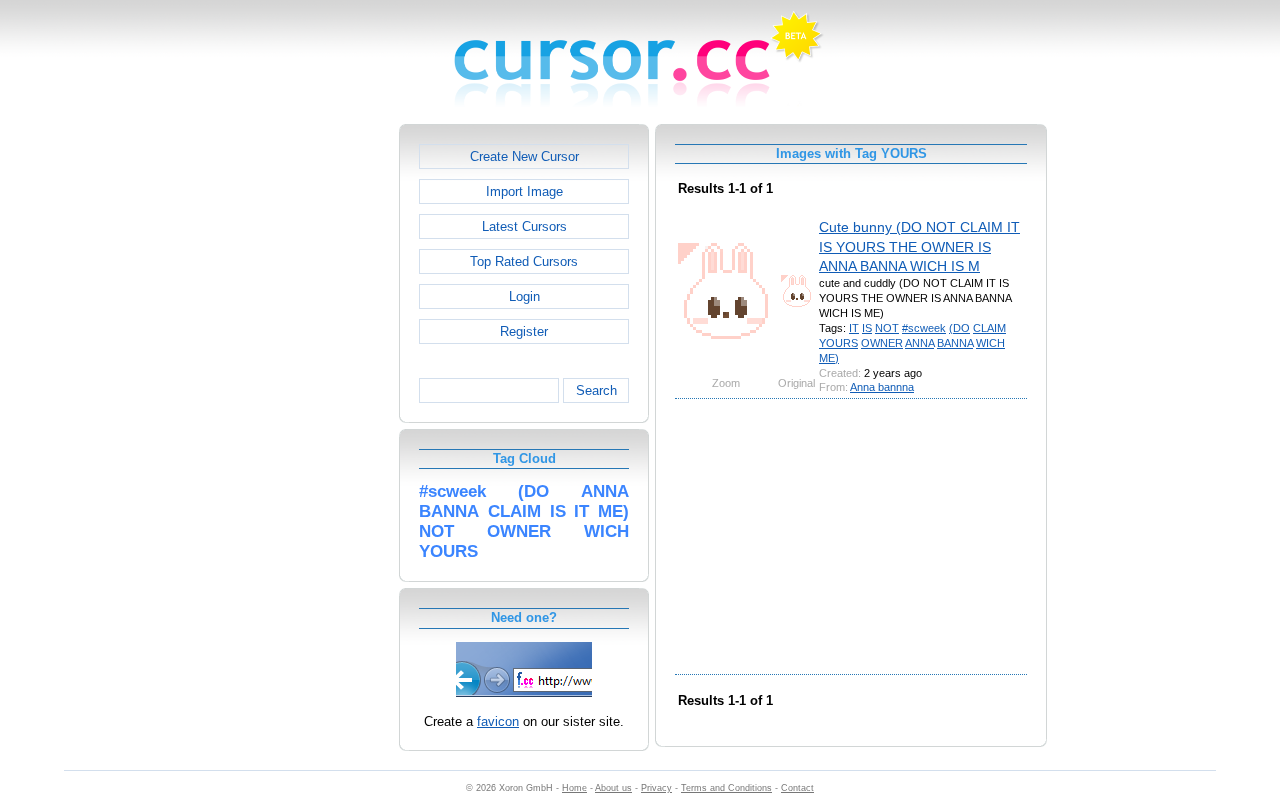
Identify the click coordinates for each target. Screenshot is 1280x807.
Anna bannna (882, 387)
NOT (887, 328)
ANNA (919, 343)
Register (524, 331)
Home (574, 788)
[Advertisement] (313, 424)
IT (854, 328)
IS (867, 328)
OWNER (882, 343)
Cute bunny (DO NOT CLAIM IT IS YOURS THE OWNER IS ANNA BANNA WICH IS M (919, 246)
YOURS (838, 343)
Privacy (656, 788)
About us (613, 788)
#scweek (924, 328)
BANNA (955, 343)
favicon (498, 721)
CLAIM (989, 328)
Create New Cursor (524, 156)
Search (596, 390)
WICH (990, 343)
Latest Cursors (524, 226)
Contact (797, 788)
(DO (959, 328)
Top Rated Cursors (524, 261)
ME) (829, 358)
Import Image (524, 191)
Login (524, 296)
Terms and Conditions (726, 788)
